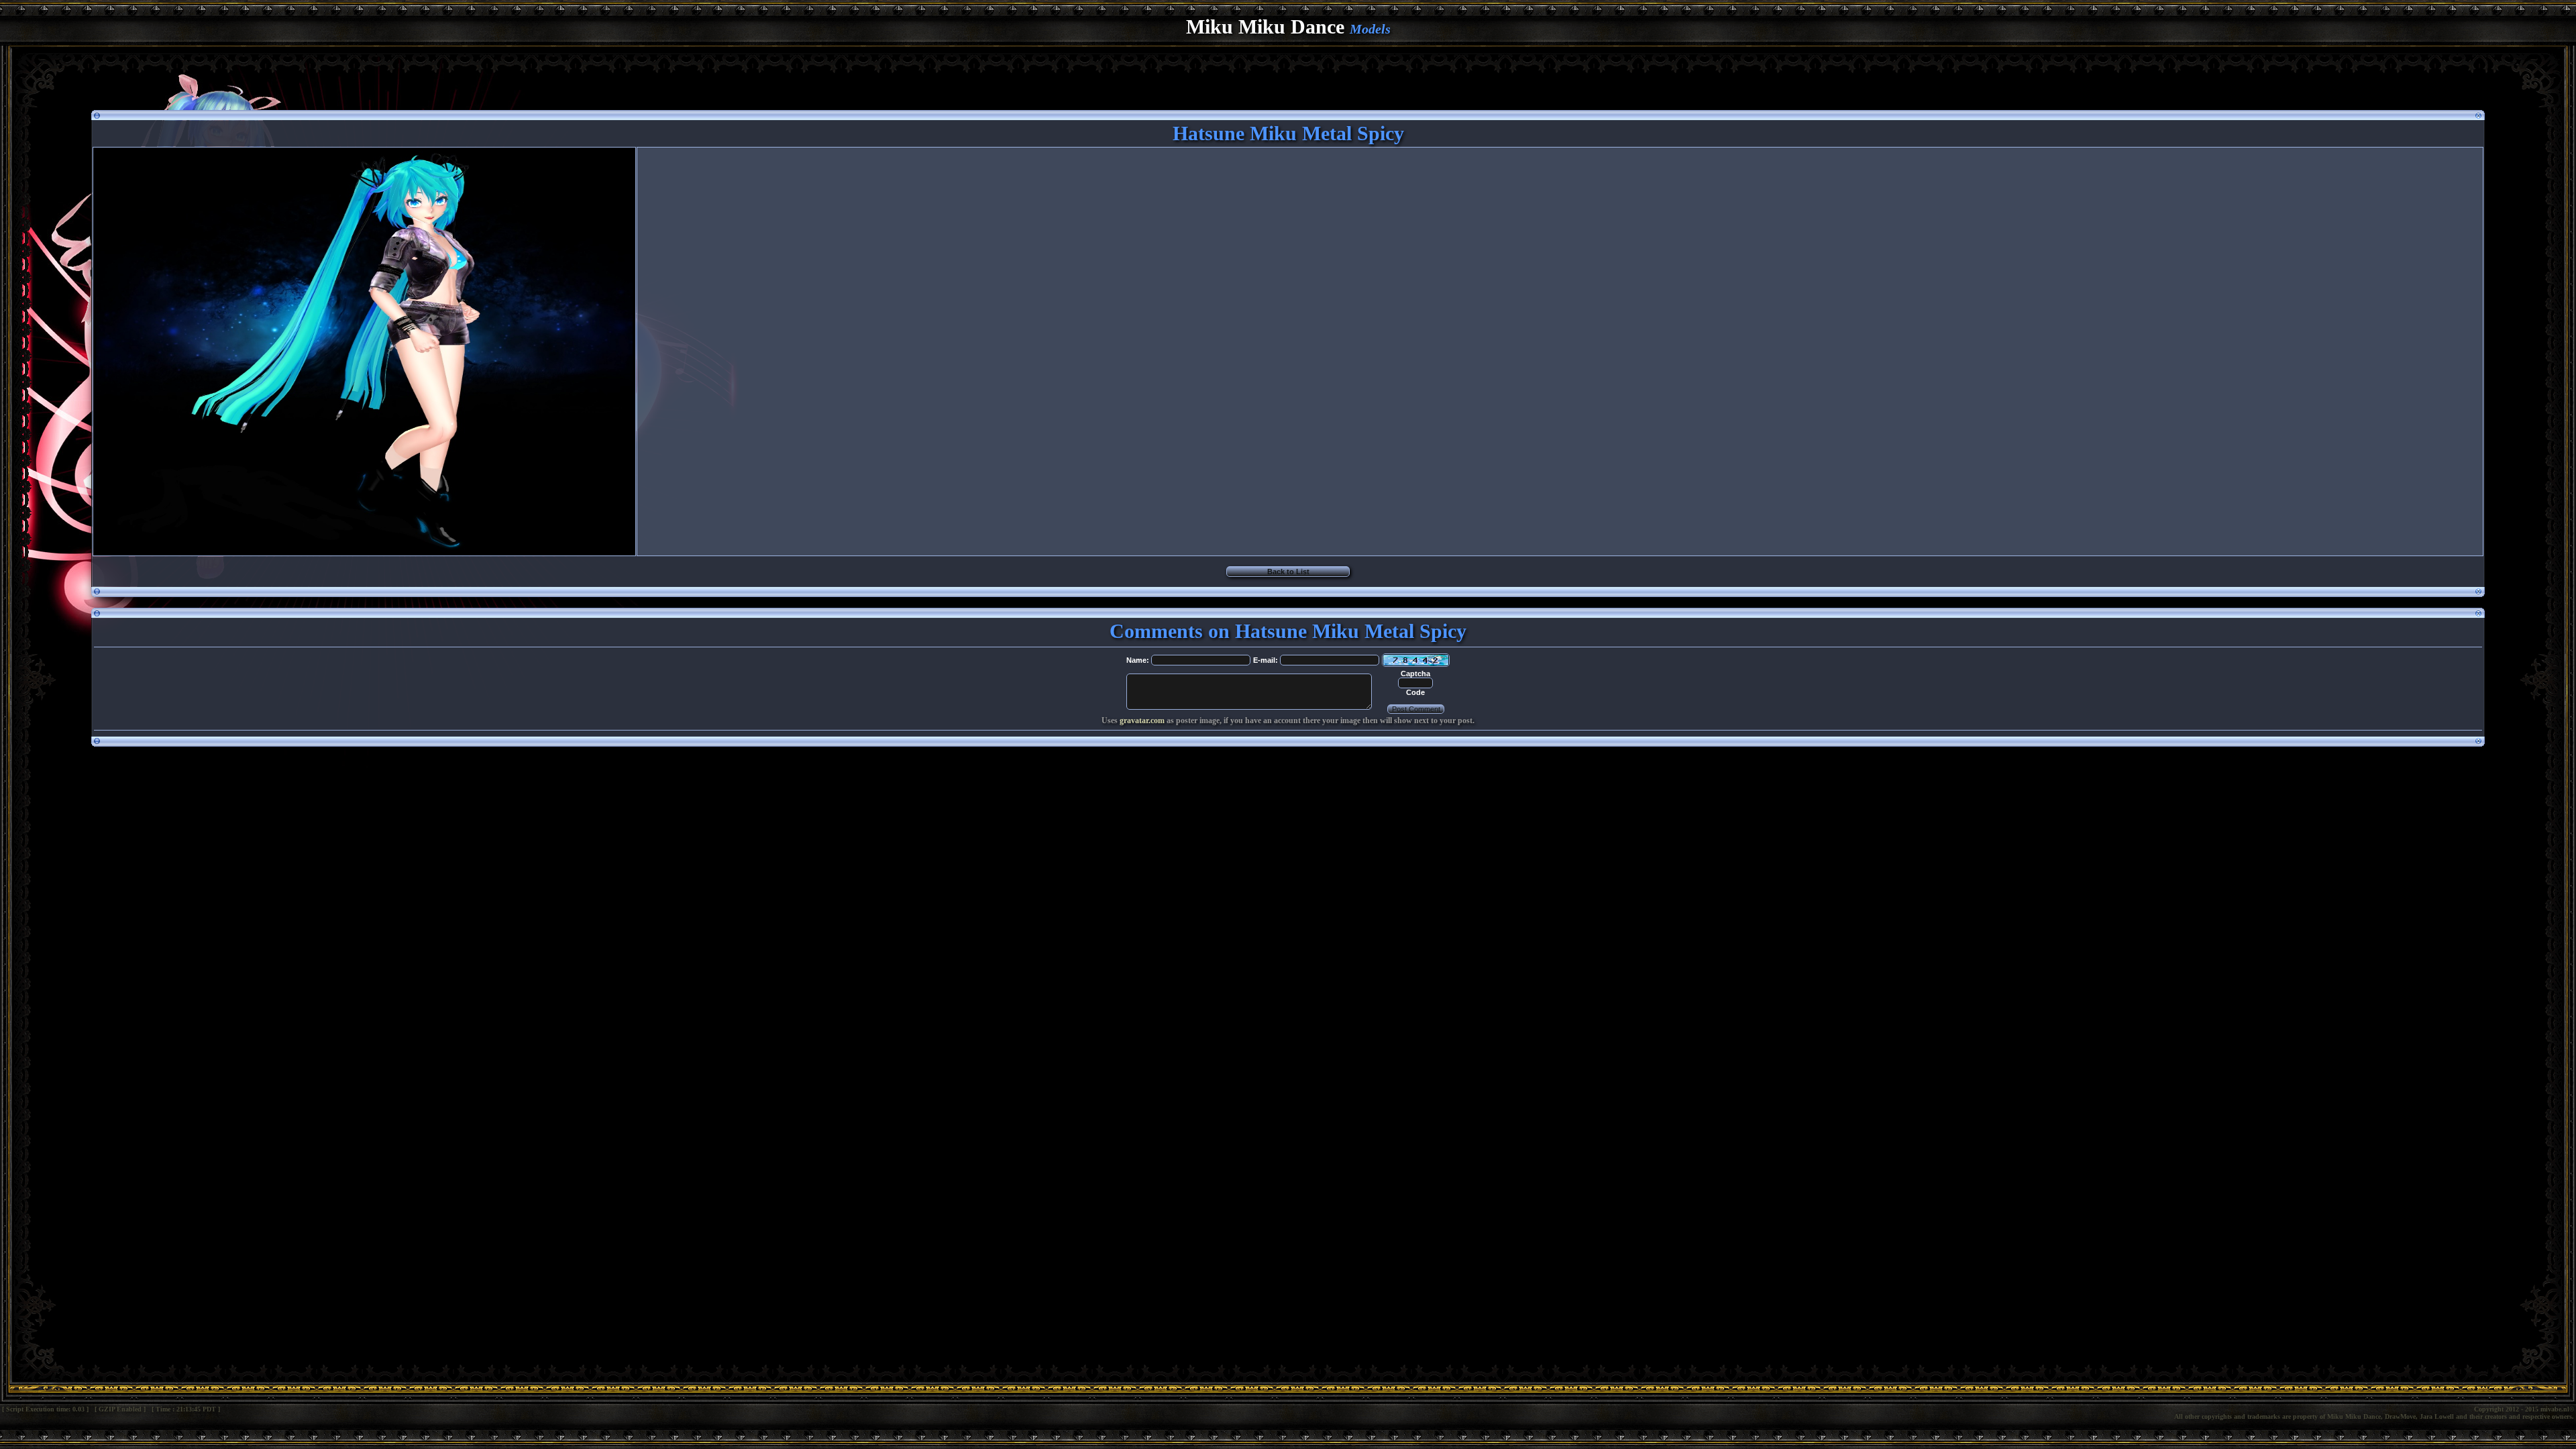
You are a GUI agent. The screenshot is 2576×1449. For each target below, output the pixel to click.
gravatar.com (1142, 720)
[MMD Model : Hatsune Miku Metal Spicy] (364, 551)
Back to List (1288, 572)
